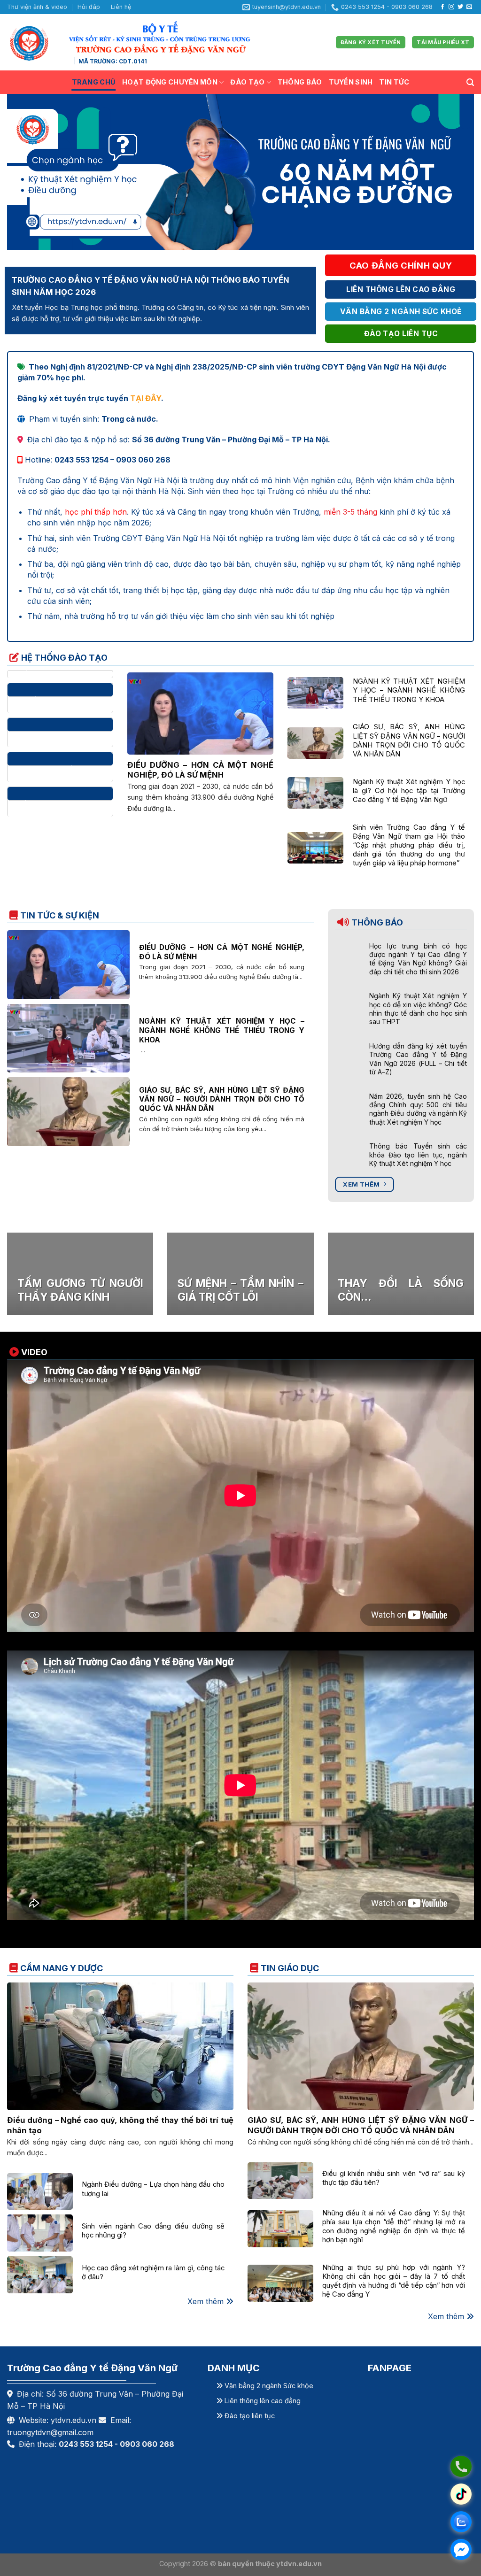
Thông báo (300, 82)
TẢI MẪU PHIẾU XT (443, 42)
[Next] (453, 172)
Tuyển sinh (351, 82)
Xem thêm (207, 2301)
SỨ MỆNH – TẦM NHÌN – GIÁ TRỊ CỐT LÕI (240, 1290)
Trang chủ (94, 82)
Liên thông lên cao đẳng (262, 2401)
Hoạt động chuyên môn (170, 82)
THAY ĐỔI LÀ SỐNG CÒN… (401, 1290)
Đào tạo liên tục (249, 2416)
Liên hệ (121, 7)
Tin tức (394, 82)
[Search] (470, 82)
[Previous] (28, 172)
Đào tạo (247, 82)
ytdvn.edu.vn (74, 2420)
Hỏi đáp (89, 7)
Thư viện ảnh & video (37, 7)
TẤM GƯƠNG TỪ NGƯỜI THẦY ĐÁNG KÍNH (80, 1290)
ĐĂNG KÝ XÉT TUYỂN (371, 42)
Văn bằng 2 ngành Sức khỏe (268, 2386)
